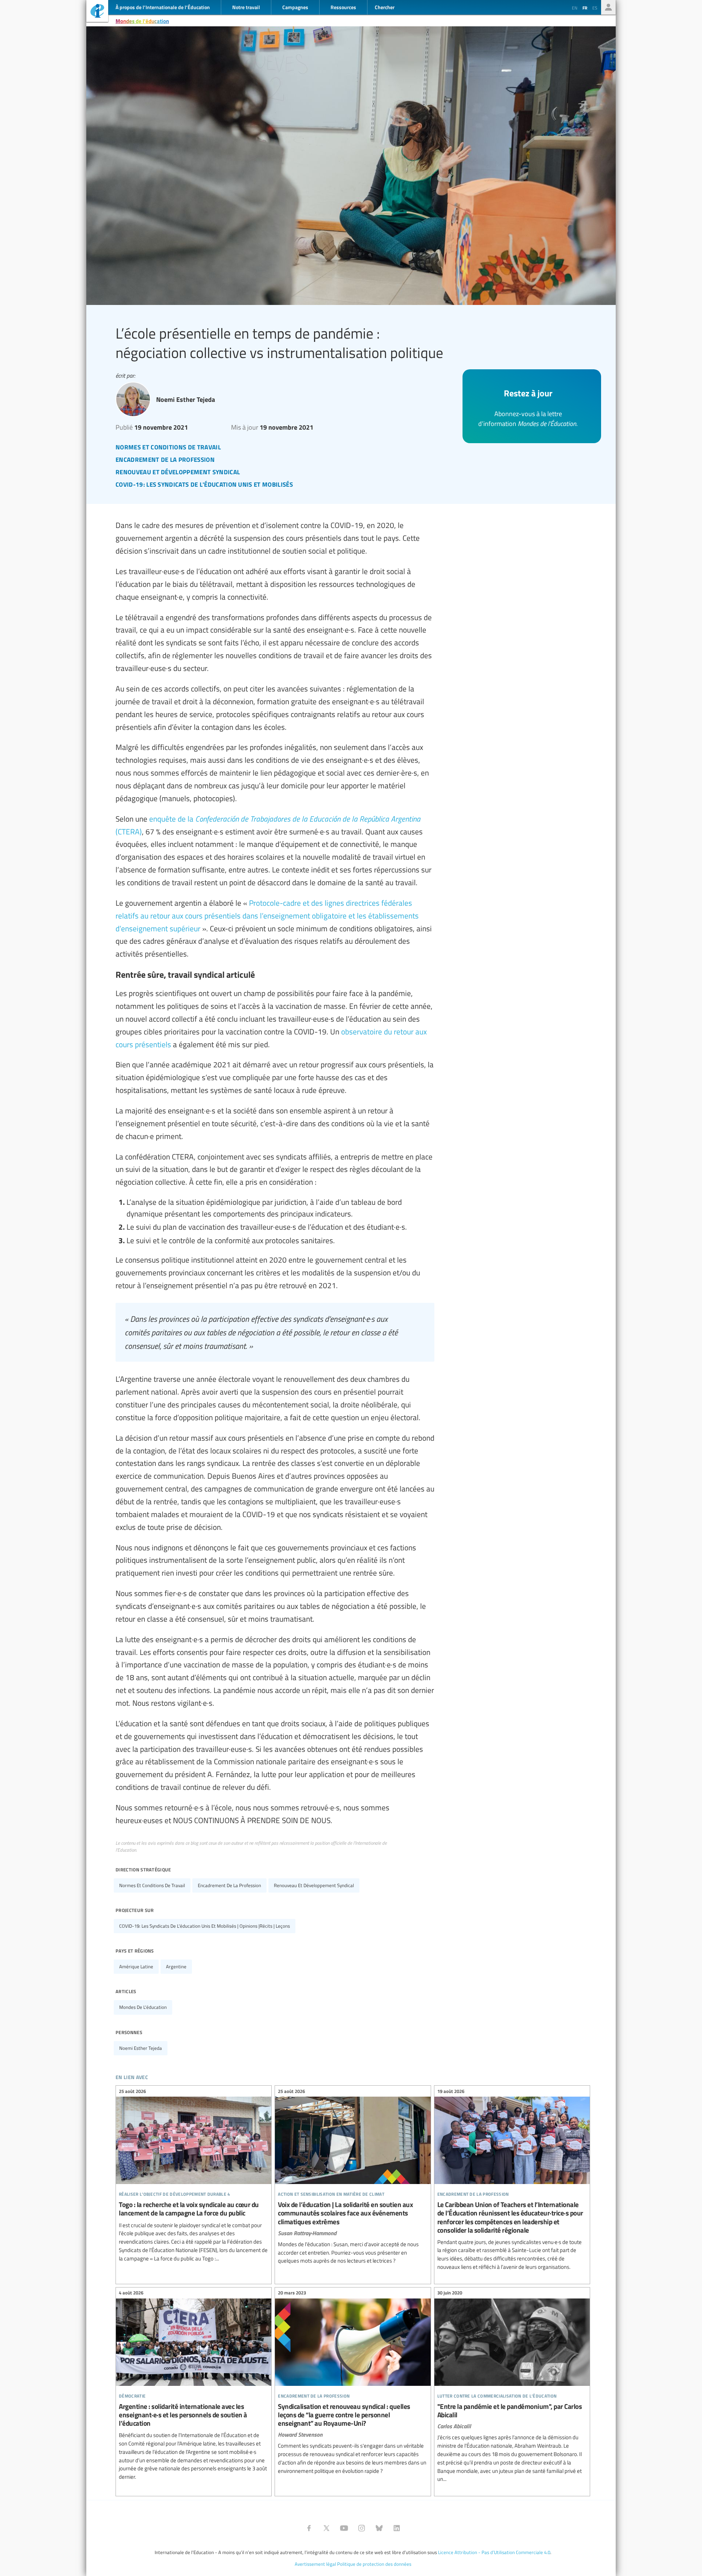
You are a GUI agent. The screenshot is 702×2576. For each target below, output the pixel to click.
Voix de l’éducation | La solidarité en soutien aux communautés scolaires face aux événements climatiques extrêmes (353, 2177)
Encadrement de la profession (229, 1885)
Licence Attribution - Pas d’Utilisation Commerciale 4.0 (494, 2552)
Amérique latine (136, 1966)
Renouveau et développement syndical (314, 1885)
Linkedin (397, 2528)
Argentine (176, 1966)
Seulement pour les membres (608, 7)
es (595, 8)
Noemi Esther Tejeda (141, 2048)
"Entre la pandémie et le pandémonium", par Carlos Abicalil (512, 2387)
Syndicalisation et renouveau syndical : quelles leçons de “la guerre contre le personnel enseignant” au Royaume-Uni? (353, 2383)
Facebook (309, 2528)
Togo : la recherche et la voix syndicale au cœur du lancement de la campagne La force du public (194, 2176)
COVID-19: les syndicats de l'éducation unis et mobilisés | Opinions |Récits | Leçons (205, 1926)
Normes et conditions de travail (152, 1885)
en (575, 8)
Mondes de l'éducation (142, 21)
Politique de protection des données (374, 2564)
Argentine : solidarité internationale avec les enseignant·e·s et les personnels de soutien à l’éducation (194, 2386)
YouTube (344, 2528)
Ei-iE (97, 12)
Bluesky (379, 2528)
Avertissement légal (315, 2564)
